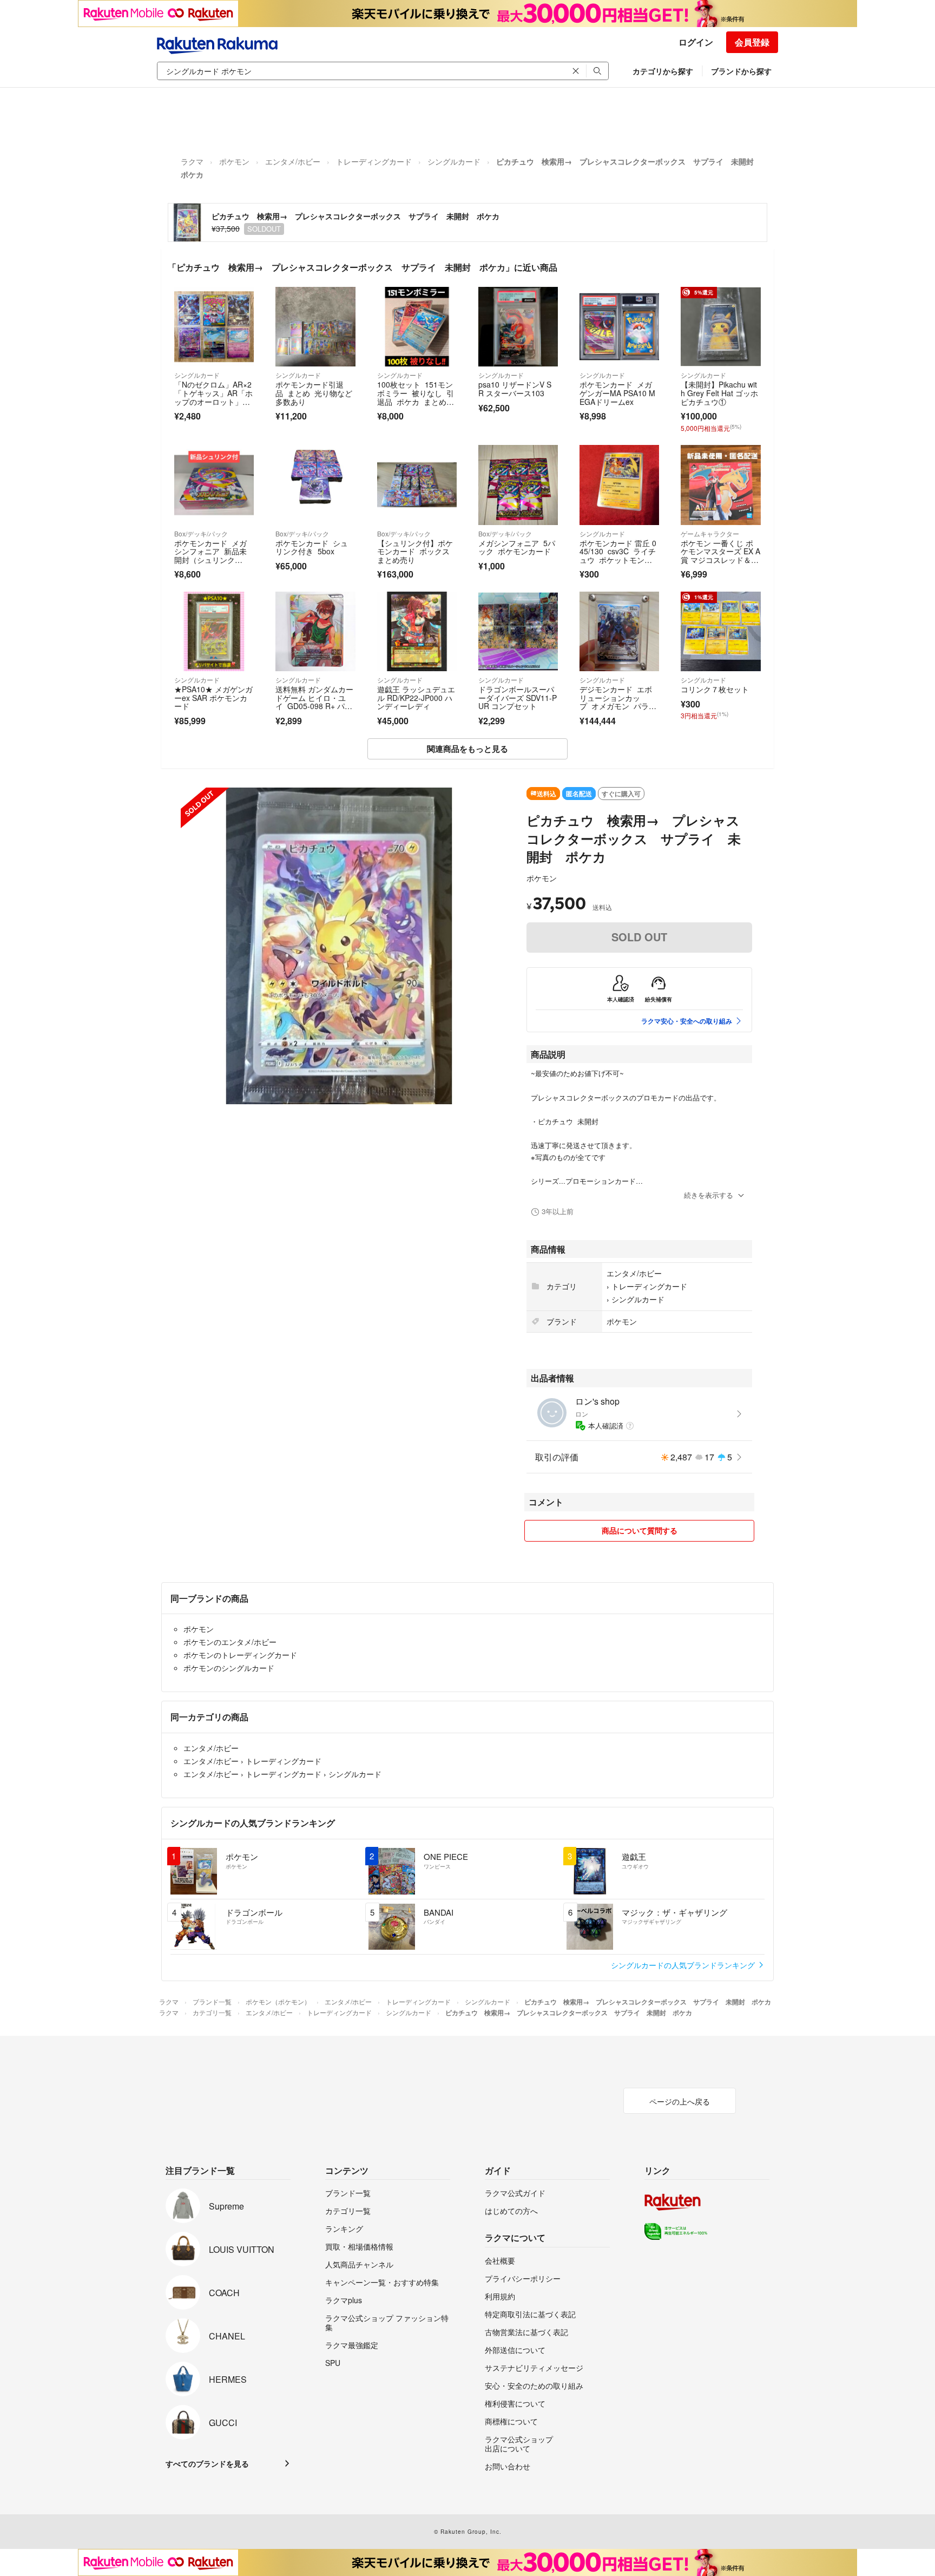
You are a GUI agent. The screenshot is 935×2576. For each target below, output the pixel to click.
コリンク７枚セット (715, 689)
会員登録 (752, 42)
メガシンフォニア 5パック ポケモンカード (517, 547)
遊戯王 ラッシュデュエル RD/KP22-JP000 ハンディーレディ (416, 697)
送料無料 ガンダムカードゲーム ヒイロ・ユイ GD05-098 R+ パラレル (314, 702)
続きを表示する (709, 1195)
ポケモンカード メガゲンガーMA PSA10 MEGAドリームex (617, 393)
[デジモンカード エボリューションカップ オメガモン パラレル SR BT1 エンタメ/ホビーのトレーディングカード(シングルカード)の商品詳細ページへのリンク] (619, 631)
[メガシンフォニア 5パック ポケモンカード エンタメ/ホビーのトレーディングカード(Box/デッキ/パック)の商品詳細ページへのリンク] (518, 485)
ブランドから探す (741, 71)
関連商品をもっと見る (467, 749)
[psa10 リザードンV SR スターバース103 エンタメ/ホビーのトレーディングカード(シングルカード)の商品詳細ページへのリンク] (518, 327)
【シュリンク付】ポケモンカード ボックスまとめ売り (415, 551)
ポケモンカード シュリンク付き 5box (312, 547)
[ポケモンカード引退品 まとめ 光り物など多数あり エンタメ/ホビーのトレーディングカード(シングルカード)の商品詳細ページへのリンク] (315, 327)
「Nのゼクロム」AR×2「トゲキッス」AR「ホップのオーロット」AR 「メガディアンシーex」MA (213, 401)
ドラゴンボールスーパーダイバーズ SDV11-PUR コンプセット (518, 697)
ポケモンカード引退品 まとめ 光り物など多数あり (314, 393)
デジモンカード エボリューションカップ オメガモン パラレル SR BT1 (618, 702)
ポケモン (234, 161)
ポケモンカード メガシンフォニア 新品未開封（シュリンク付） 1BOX (210, 556)
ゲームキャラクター (710, 533)
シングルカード (454, 161)
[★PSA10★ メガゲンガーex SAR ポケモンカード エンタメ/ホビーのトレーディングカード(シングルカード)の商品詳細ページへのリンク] (214, 631)
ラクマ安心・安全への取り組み (687, 1021)
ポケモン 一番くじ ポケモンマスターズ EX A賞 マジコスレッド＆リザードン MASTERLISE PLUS (720, 560)
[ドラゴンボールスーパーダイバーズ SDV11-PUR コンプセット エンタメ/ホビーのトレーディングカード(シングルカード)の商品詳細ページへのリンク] (518, 631)
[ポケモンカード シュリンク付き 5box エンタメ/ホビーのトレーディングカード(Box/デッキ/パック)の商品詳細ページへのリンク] (315, 485)
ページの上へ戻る (680, 2101)
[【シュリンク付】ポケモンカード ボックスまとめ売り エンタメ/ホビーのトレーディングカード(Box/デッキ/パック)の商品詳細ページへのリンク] (417, 485)
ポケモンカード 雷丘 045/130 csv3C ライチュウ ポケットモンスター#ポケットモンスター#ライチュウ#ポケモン (618, 564)
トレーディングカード (374, 161)
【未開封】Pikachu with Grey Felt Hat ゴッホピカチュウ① (719, 393)
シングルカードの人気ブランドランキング (684, 1965)
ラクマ (192, 161)
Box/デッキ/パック (201, 533)
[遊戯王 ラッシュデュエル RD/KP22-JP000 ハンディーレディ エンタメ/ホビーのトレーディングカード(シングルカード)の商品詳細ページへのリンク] (417, 631)
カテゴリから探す (663, 71)
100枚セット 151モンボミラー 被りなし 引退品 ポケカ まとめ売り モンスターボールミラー (416, 401)
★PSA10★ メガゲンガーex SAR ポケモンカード (213, 697)
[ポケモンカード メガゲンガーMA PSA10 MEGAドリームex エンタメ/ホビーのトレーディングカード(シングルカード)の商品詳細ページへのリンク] (619, 327)
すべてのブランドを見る (207, 2463)
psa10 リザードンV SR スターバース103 (515, 389)
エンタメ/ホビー (293, 161)
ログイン (696, 42)
